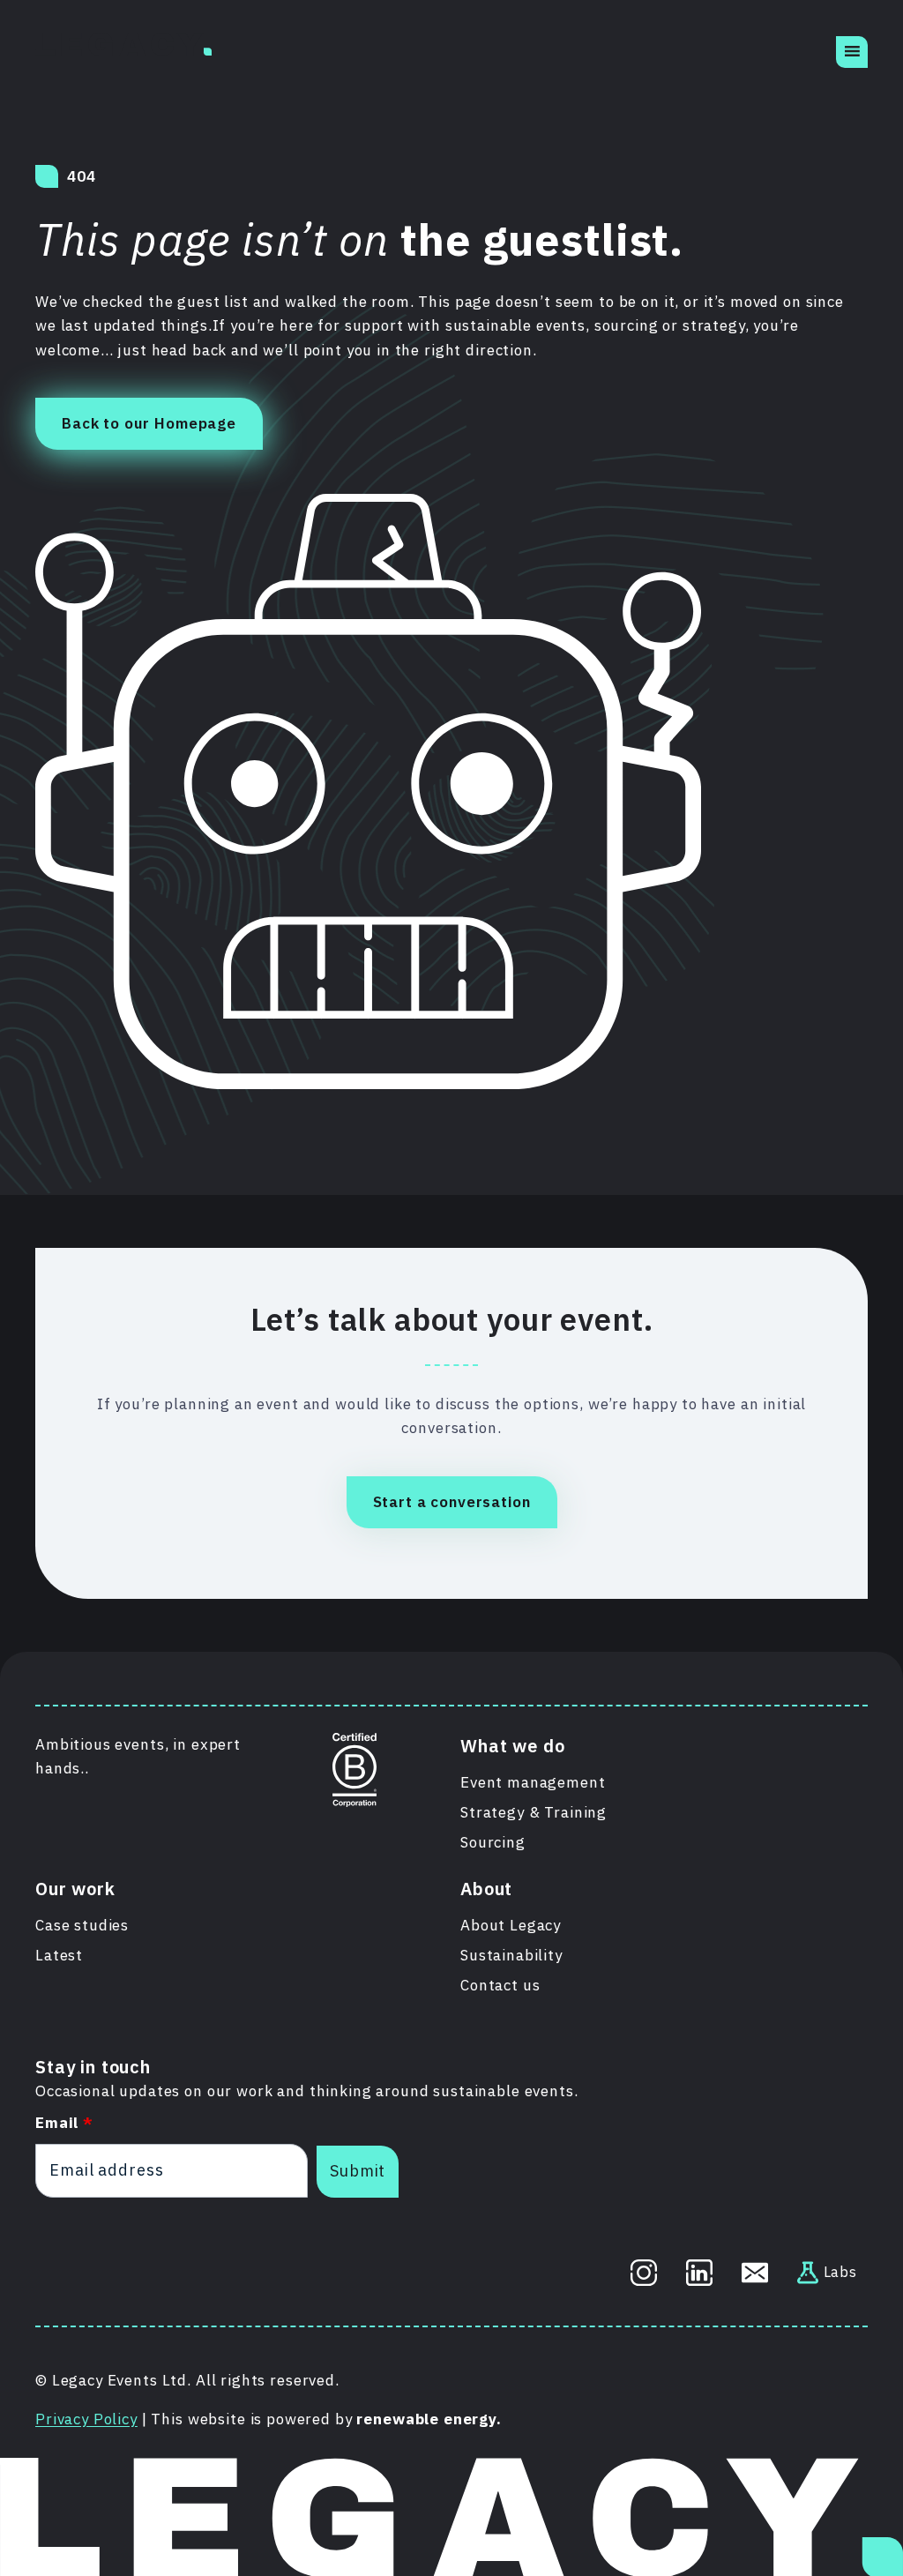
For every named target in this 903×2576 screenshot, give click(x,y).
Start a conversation (452, 1502)
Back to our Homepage (149, 423)
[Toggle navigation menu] (852, 52)
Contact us (500, 1985)
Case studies (82, 1925)
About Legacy (511, 1925)
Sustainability (511, 1955)
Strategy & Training (534, 1812)
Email (64, 2123)
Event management (533, 1782)
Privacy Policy (86, 2419)
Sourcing (493, 1842)
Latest (59, 1955)
